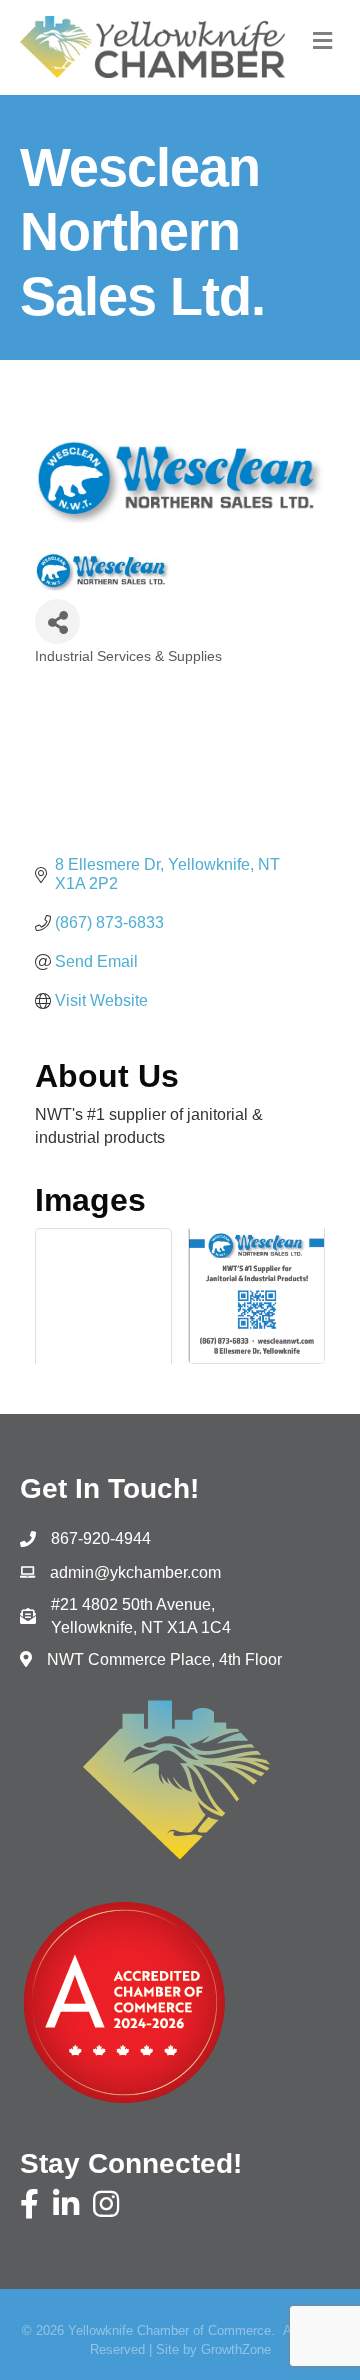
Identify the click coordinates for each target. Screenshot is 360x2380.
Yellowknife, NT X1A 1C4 (141, 1616)
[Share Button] (57, 621)
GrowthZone (236, 2349)
